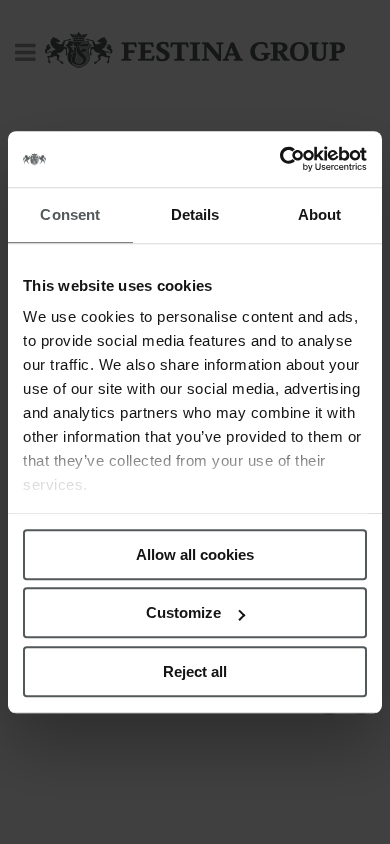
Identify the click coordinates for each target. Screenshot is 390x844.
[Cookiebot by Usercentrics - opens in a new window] (280, 159)
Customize (183, 612)
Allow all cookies (195, 554)
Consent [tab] (70, 214)
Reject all (195, 671)
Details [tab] (195, 214)
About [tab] (320, 214)
